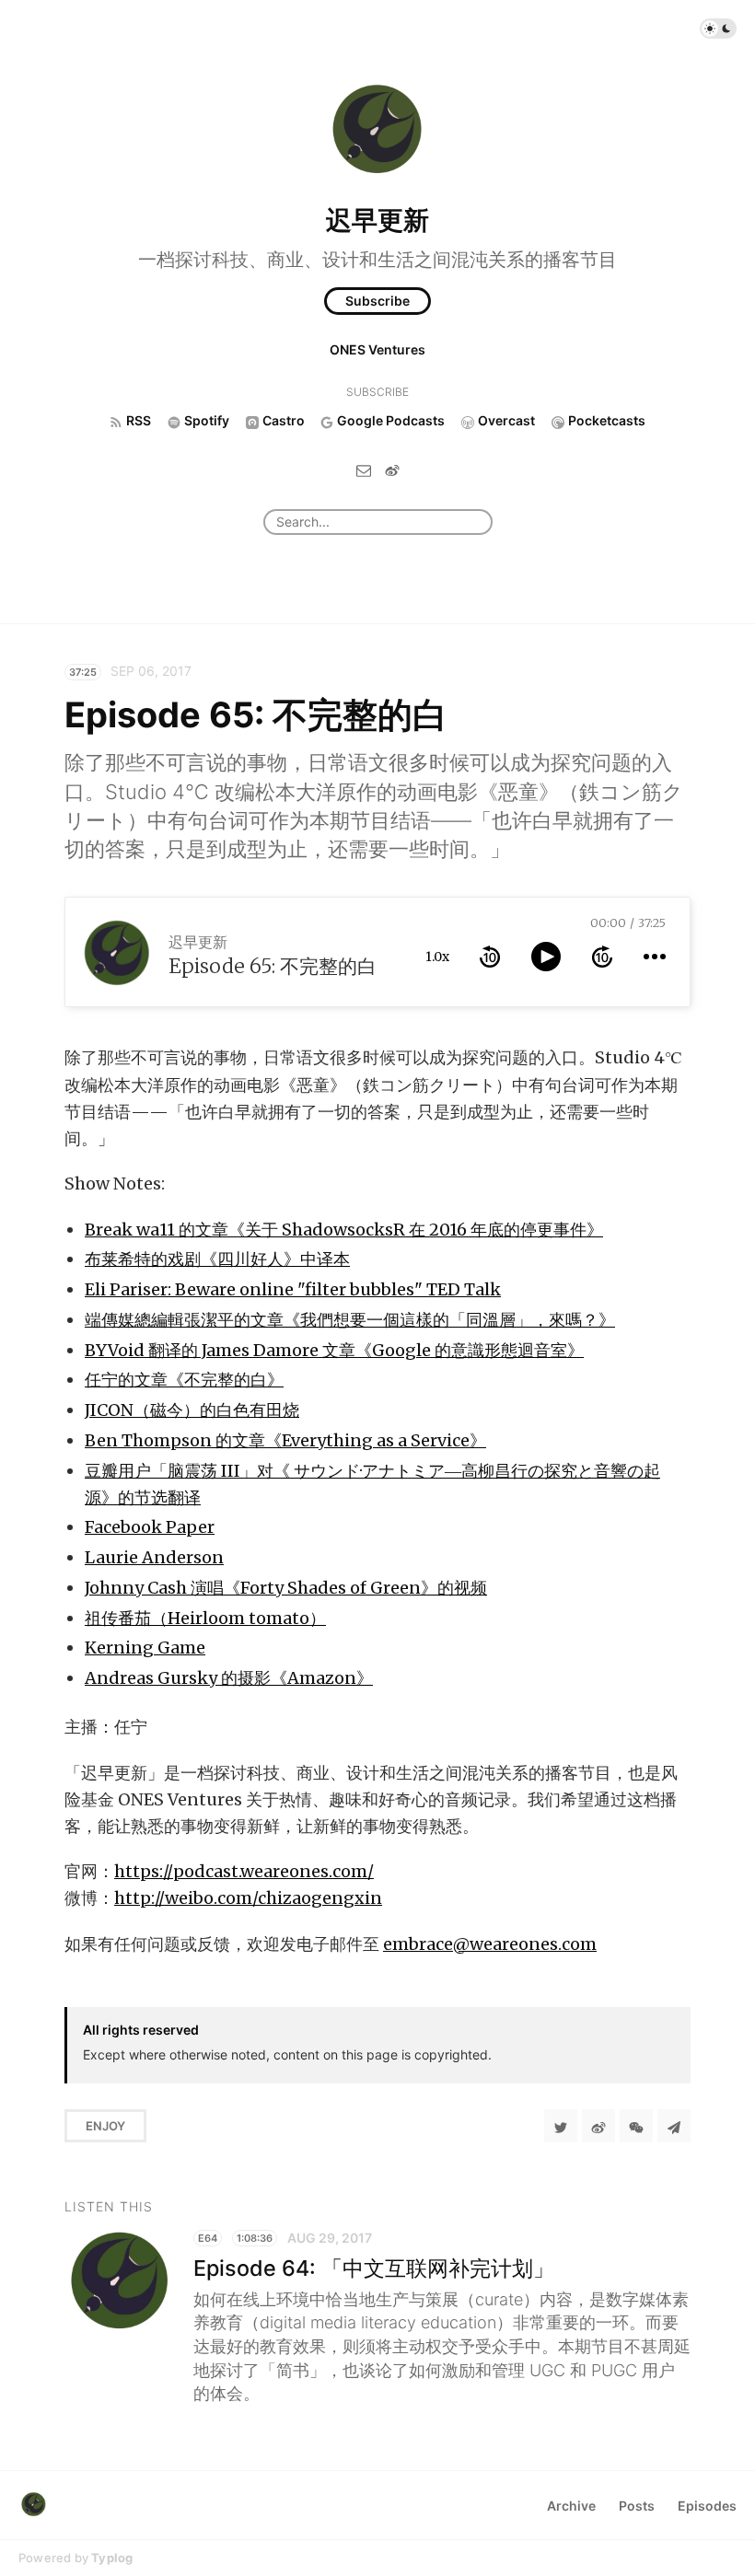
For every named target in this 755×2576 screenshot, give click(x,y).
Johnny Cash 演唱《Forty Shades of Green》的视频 (286, 1588)
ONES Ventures (377, 349)
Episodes (707, 2506)
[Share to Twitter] (561, 2126)
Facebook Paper (150, 1527)
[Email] (364, 470)
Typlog (112, 2558)
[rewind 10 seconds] (490, 957)
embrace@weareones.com (490, 1944)
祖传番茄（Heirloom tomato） (205, 1618)
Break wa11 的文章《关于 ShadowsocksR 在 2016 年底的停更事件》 (344, 1230)
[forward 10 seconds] (602, 957)
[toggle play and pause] (546, 957)
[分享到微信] (636, 2126)
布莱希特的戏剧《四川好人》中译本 (217, 1259)
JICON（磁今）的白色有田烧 (192, 1410)
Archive (571, 2506)
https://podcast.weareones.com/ (244, 1871)
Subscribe (377, 301)
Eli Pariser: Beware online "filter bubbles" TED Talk (293, 1289)
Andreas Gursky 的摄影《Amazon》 (229, 1678)
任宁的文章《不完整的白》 (184, 1380)
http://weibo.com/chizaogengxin (248, 1898)
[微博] (392, 470)
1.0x (437, 957)
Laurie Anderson (154, 1557)
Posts (637, 2506)
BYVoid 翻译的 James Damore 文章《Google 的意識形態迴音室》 (334, 1350)
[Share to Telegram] (674, 2126)
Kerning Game (145, 1648)
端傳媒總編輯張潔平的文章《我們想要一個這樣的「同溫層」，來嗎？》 (350, 1320)
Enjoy (105, 2126)
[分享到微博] (598, 2126)
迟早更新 (377, 220)
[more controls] (655, 957)
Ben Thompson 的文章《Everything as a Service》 (285, 1440)
